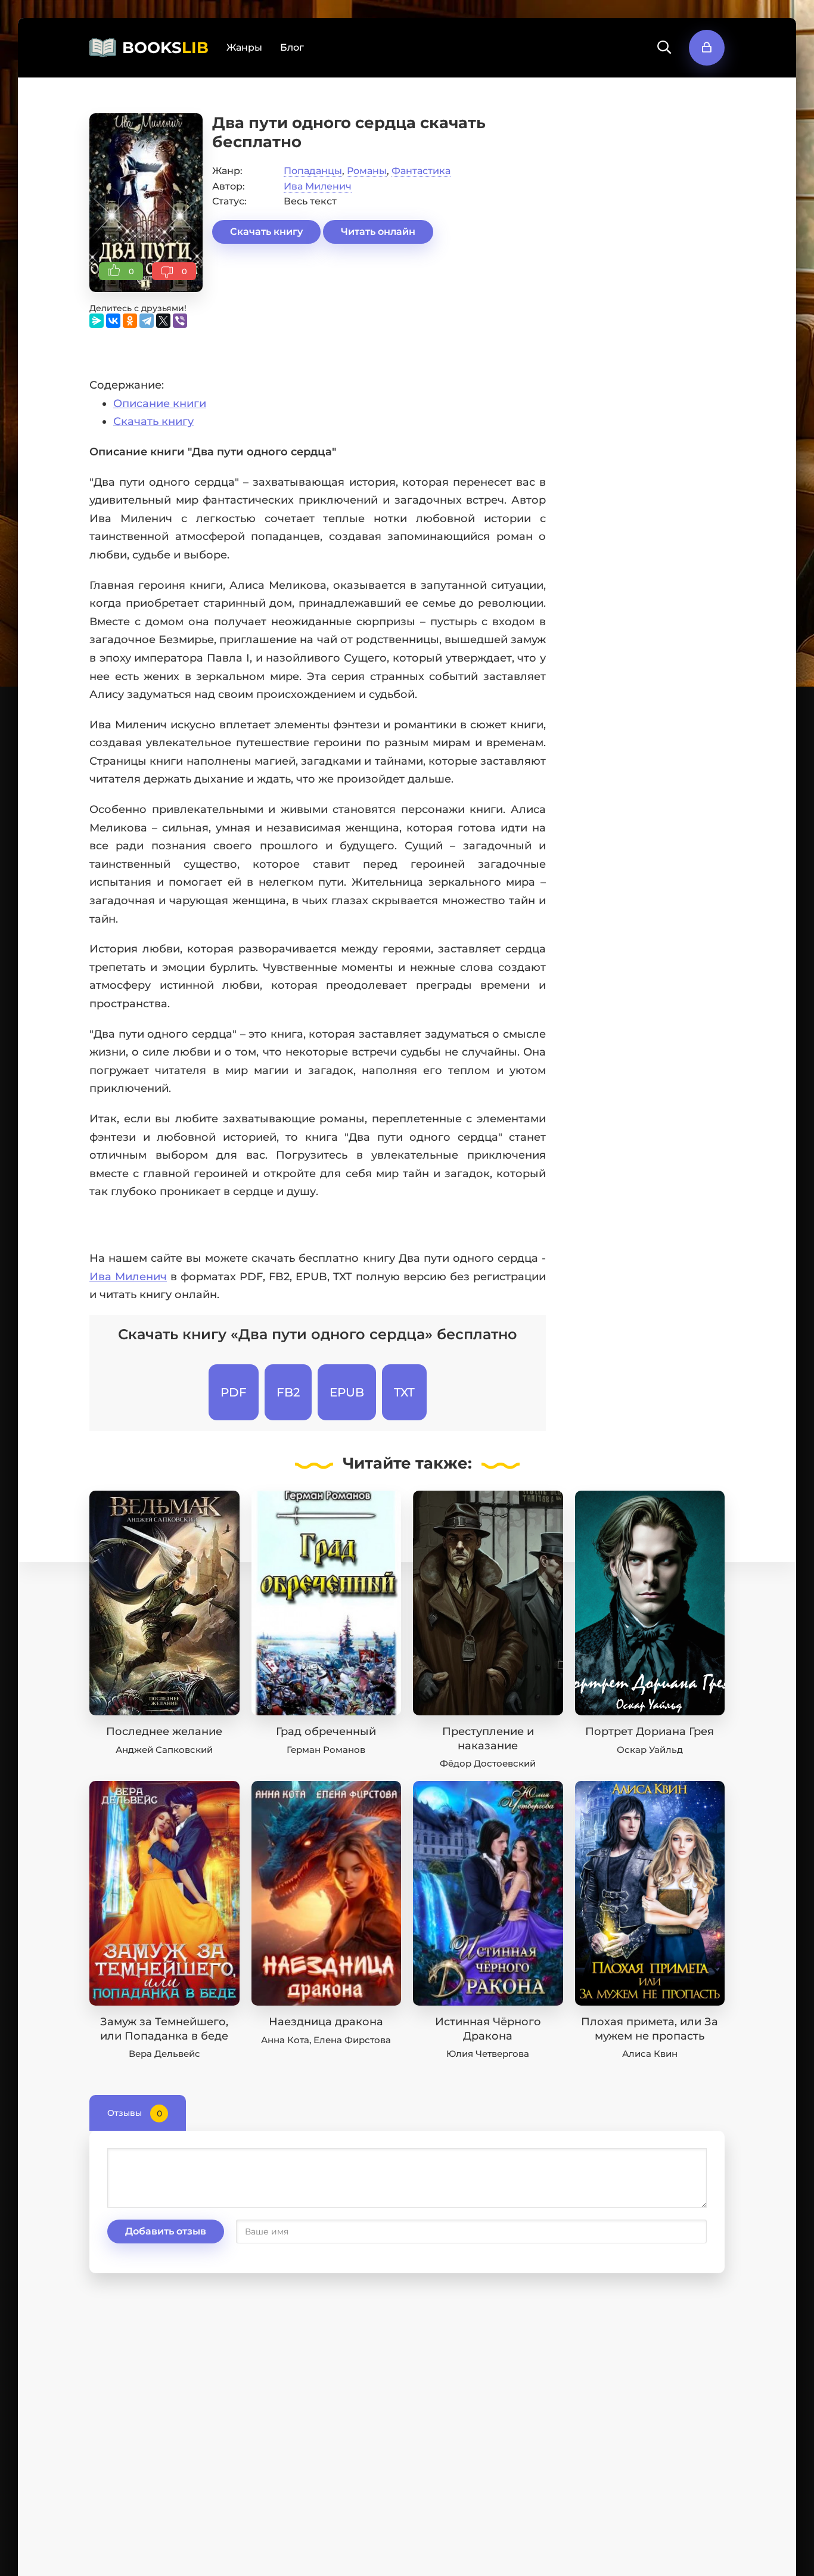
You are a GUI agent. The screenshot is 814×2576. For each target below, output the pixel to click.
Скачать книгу (266, 232)
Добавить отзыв (166, 2231)
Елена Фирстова (352, 2040)
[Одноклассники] (130, 321)
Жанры (244, 47)
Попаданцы (313, 171)
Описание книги (160, 404)
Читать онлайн (378, 232)
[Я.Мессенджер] (97, 321)
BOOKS (165, 48)
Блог (292, 47)
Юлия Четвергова (488, 2054)
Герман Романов (326, 1750)
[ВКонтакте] (113, 321)
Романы (367, 171)
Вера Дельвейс (164, 2054)
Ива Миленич (318, 186)
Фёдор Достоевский (488, 1763)
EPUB (347, 1392)
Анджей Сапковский (164, 1750)
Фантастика (421, 171)
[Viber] (180, 321)
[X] (163, 321)
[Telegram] (147, 321)
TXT (404, 1392)
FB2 (288, 1392)
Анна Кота (285, 2040)
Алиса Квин (650, 2054)
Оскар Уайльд (650, 1750)
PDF (234, 1392)
